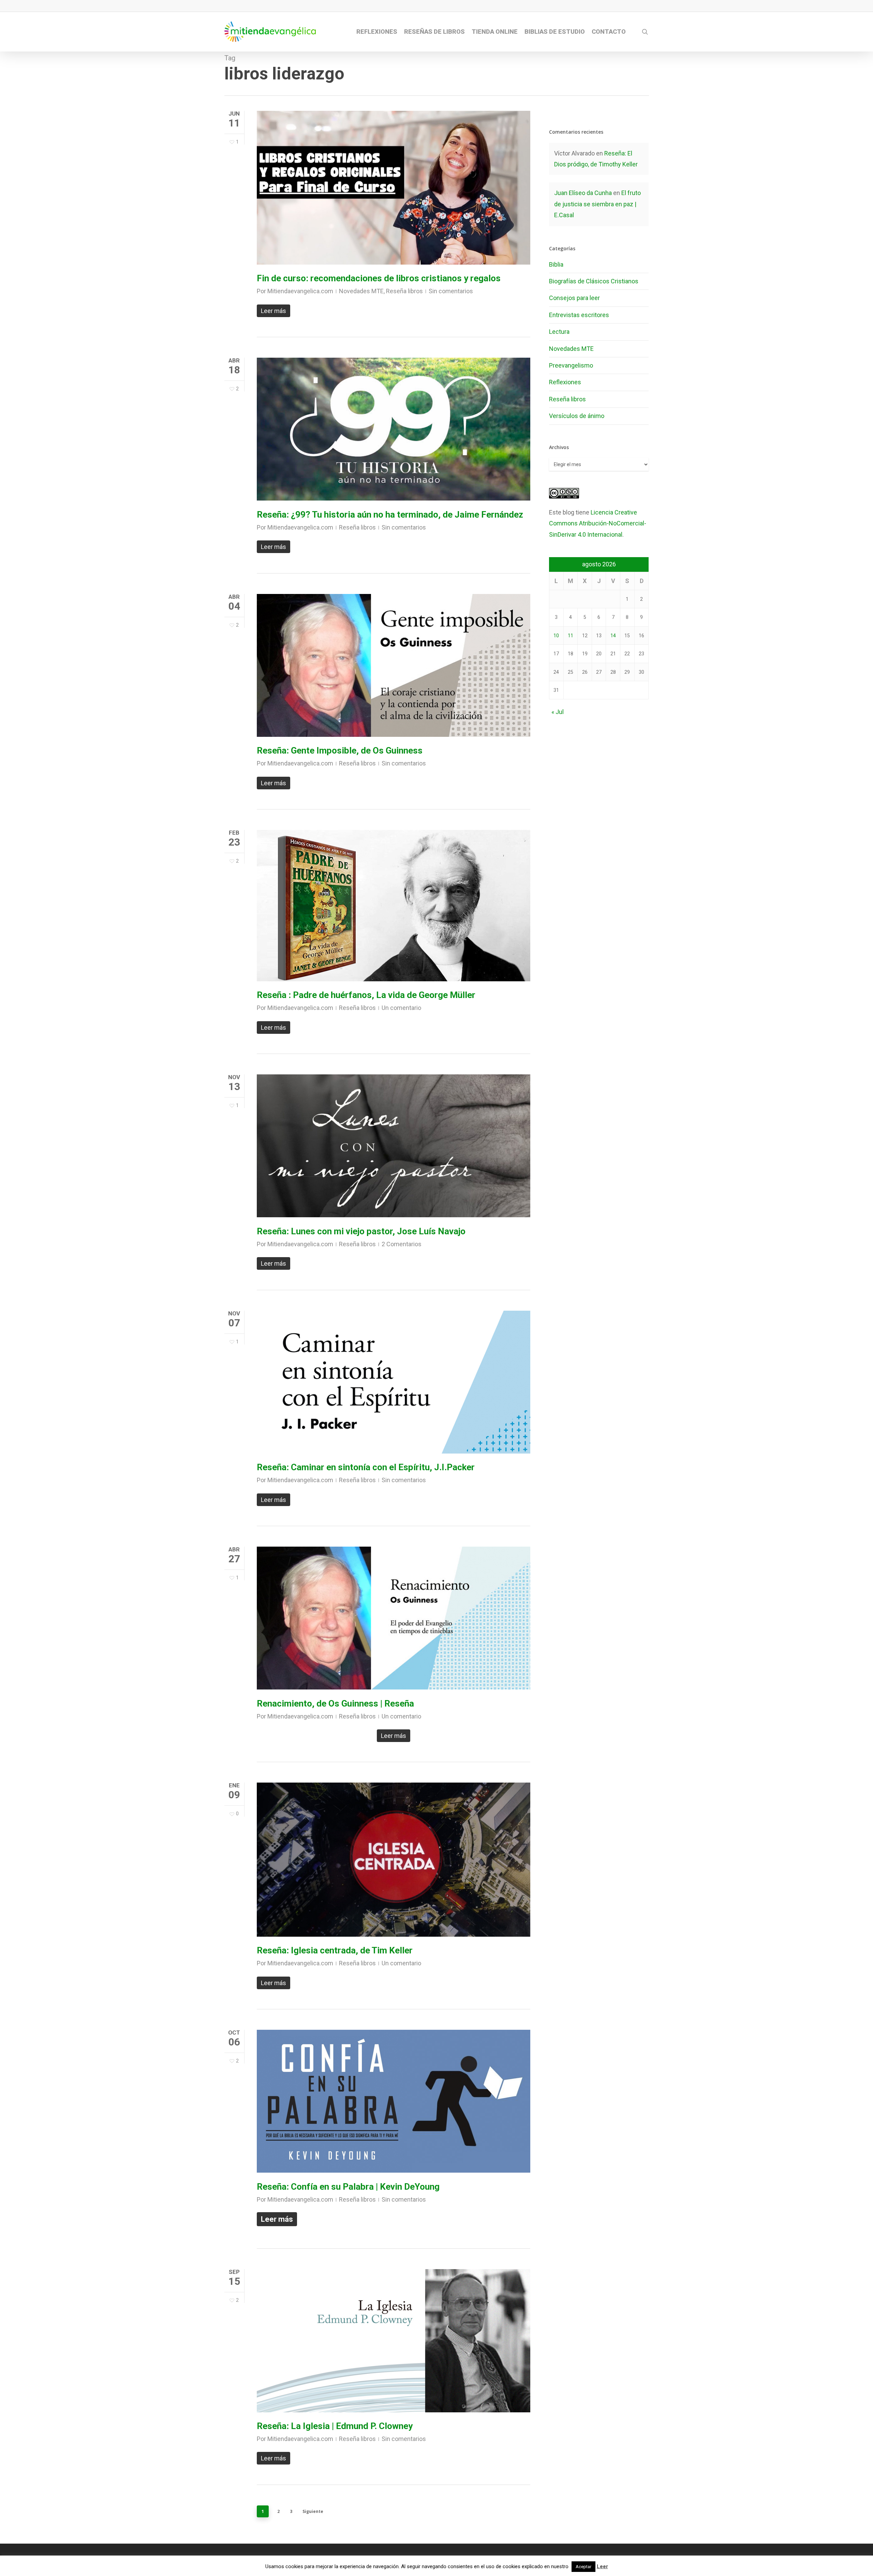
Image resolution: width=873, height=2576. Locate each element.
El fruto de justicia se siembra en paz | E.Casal (597, 204)
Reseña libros (404, 291)
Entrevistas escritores (579, 315)
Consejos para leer (574, 298)
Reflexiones (565, 382)
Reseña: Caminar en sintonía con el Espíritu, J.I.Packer (366, 1467)
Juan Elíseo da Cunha (583, 193)
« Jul (558, 712)
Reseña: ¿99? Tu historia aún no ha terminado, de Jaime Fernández (390, 515)
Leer (602, 2566)
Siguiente (313, 2511)
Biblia (556, 264)
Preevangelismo (571, 365)
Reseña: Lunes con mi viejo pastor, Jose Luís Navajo (361, 1231)
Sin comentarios (451, 291)
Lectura (559, 332)
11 (571, 636)
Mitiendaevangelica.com (300, 291)
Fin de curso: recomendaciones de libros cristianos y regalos (379, 278)
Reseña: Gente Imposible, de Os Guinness (340, 750)
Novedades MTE (361, 291)
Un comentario (401, 1008)
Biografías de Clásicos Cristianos (594, 281)
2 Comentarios (402, 1244)
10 (556, 636)
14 (613, 636)
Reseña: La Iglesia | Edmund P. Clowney (335, 2426)
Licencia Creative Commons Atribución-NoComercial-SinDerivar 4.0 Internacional (598, 523)
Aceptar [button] (583, 2567)
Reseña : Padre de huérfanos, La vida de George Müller (366, 995)
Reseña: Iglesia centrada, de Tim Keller (335, 1950)
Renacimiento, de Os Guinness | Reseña (335, 1703)
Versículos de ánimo (577, 416)
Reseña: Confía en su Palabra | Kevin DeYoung (348, 2187)
